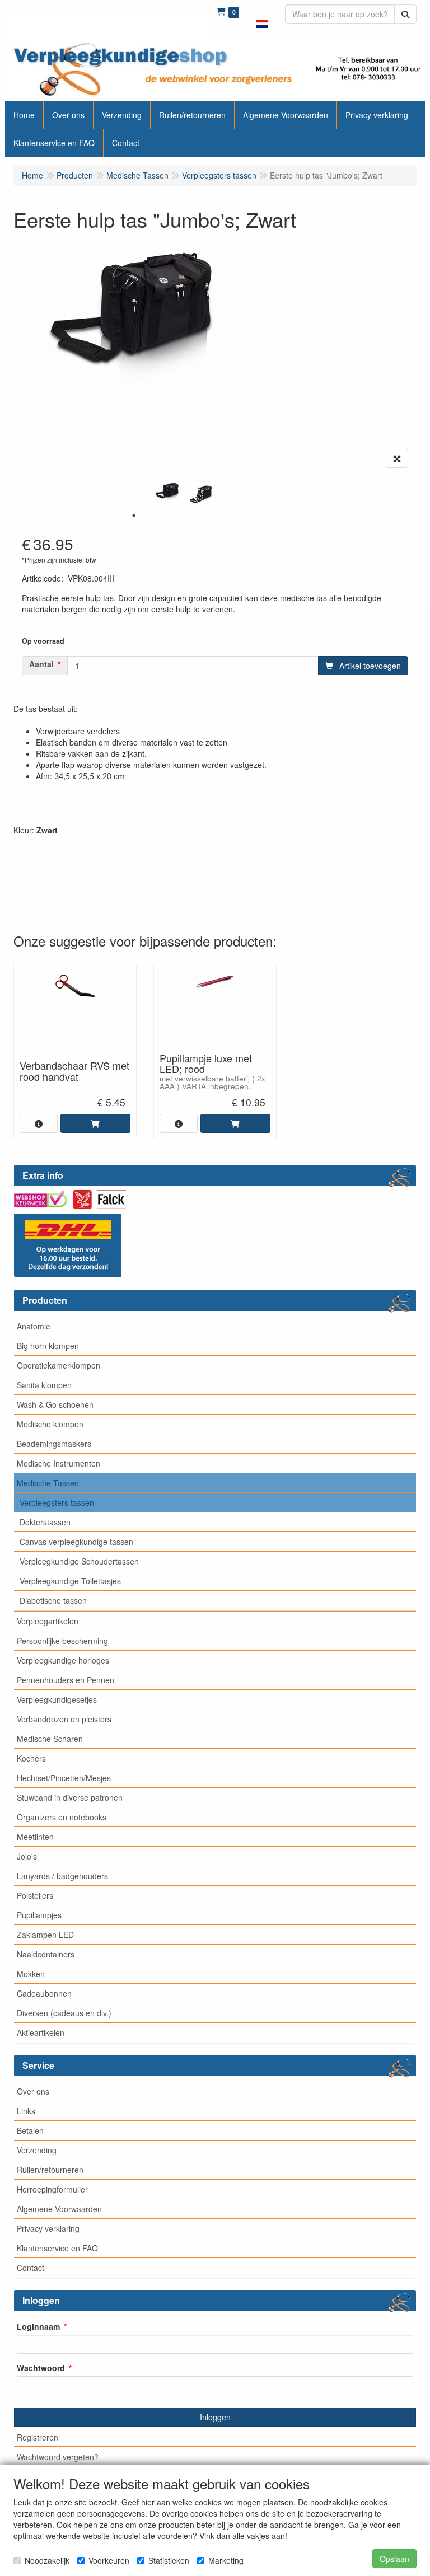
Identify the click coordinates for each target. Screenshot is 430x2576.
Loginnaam (38, 2326)
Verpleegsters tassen (57, 1502)
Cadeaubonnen (44, 1993)
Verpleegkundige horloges (63, 1660)
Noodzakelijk (47, 2560)
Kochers (31, 1758)
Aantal (41, 664)
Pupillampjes (39, 1915)
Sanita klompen (44, 1385)
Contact (31, 2268)
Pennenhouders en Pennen (66, 1680)
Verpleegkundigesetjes (57, 1699)
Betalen (30, 2130)
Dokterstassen (45, 1522)
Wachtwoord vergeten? (58, 2457)
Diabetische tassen (53, 1600)
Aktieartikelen (41, 2032)
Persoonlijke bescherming (62, 1641)
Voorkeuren (109, 2560)
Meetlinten (35, 1837)
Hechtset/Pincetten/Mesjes (64, 1778)
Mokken (31, 1974)
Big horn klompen (48, 1346)
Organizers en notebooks (62, 1817)
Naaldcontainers (46, 1954)
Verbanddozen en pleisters (64, 1719)
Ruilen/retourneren (50, 2170)
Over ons (33, 2091)
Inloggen (215, 2417)
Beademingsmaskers (54, 1444)
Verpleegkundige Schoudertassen (79, 1561)
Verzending (37, 2150)
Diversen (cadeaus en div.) (64, 2013)
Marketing (226, 2560)
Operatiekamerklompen (59, 1365)
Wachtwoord (41, 2368)
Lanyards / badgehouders (62, 1876)
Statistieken (169, 2560)
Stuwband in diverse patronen (70, 1797)
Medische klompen (50, 1424)
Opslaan (394, 2559)
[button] (262, 17)
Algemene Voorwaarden (59, 2209)
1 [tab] (134, 516)
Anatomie (34, 1326)
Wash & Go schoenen (55, 1404)
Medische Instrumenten (59, 1463)
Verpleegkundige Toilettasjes (70, 1581)
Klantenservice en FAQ (57, 2248)
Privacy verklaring (48, 2228)
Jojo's (27, 1856)
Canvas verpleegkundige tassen (76, 1542)
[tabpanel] (167, 492)
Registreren (38, 2437)
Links (26, 2111)
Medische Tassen (48, 1483)
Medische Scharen (50, 1739)
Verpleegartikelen (48, 1621)
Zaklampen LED (45, 1935)
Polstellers (35, 1895)
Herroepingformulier (52, 2189)
